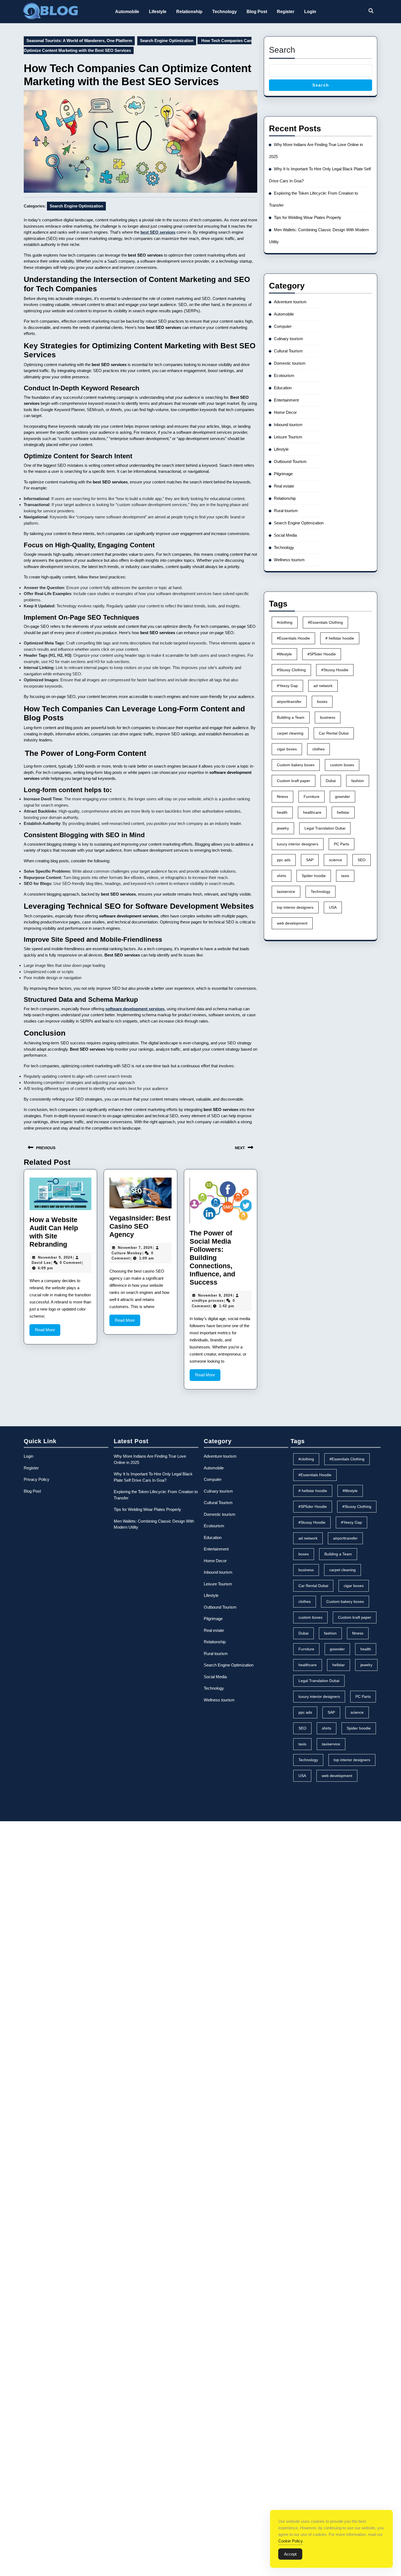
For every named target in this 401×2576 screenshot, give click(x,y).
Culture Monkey (127, 1253)
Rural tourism (286, 511)
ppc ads (284, 860)
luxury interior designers (298, 844)
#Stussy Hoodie (335, 670)
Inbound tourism (288, 425)
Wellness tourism (289, 560)
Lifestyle (158, 12)
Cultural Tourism (288, 351)
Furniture (312, 797)
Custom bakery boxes (296, 765)
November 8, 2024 (215, 1295)
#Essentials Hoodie (293, 638)
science (336, 860)
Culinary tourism (288, 339)
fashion (358, 781)
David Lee (41, 1263)
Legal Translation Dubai (325, 828)
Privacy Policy (37, 1479)
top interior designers (295, 907)
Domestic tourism (290, 363)
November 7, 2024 (135, 1248)
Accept (290, 2554)
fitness (282, 797)
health (282, 812)
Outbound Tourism (290, 461)
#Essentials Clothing (325, 622)
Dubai (331, 781)
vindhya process (208, 1301)
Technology (225, 12)
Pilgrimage (283, 474)
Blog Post (257, 12)
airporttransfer (289, 702)
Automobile (127, 12)
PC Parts (342, 844)
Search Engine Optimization (167, 41)
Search (282, 50)
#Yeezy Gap (287, 686)
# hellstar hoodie (340, 638)
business (328, 717)
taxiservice (286, 892)
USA (333, 907)
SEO (362, 860)
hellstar (343, 812)
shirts (282, 876)
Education (283, 388)
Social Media (285, 535)
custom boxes (342, 765)
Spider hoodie (314, 876)
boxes (322, 702)
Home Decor (285, 412)
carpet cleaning (290, 733)
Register (286, 12)
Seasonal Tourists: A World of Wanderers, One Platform (79, 41)
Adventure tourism (290, 302)
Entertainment (286, 400)
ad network (323, 686)
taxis (345, 876)
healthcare (312, 812)
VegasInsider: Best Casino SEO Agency (140, 1226)
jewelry (283, 828)
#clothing (285, 622)
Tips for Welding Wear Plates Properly (308, 217)
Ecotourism (284, 375)
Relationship (189, 12)
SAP (310, 860)
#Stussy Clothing (291, 670)
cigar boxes (287, 749)
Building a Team (291, 717)
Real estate (284, 486)
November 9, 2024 (55, 1257)
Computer (283, 326)
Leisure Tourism (288, 437)
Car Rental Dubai (334, 733)
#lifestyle (284, 654)
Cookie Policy (291, 2541)
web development (292, 923)
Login (310, 12)
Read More (48, 1332)
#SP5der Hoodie (322, 654)
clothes (318, 749)
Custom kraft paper (294, 781)
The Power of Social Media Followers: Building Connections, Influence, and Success (212, 1258)
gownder (342, 797)
